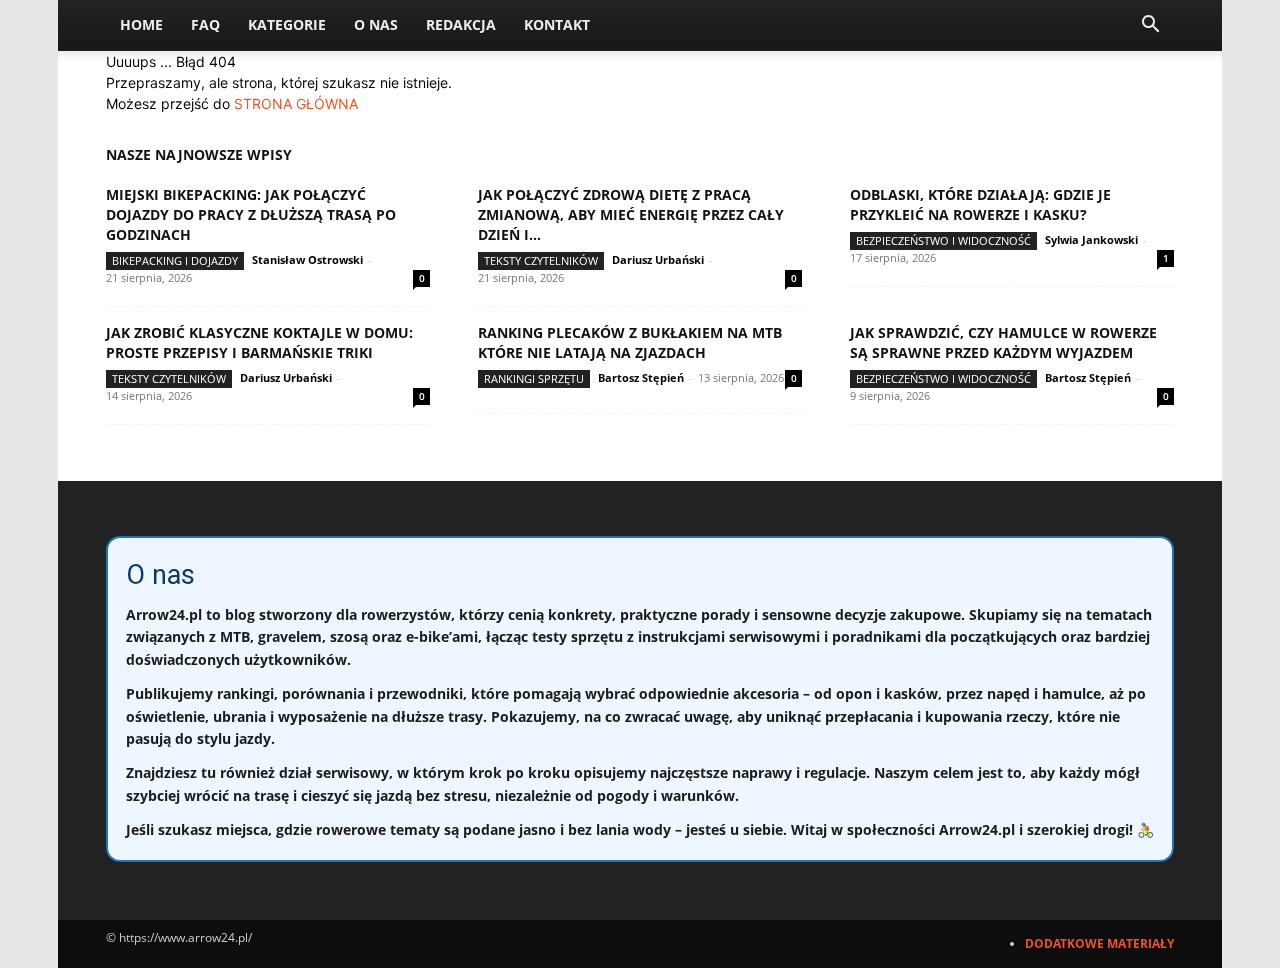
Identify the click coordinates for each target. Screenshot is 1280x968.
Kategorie (287, 24)
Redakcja (461, 24)
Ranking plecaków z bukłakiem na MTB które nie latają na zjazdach (630, 342)
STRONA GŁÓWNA (296, 103)
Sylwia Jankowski (1091, 239)
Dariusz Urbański (658, 259)
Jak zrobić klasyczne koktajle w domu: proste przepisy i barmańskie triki (259, 342)
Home (141, 24)
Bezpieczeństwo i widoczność (943, 240)
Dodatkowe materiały (1099, 943)
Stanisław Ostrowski (307, 259)
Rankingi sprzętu (534, 378)
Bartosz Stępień (641, 377)
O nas (376, 24)
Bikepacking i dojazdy (175, 260)
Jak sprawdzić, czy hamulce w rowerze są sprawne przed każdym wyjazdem (1003, 342)
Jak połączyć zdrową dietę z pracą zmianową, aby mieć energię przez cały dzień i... (631, 214)
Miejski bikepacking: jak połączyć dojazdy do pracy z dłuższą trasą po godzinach (251, 214)
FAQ (205, 24)
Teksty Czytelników (541, 260)
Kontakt (557, 24)
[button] (1150, 26)
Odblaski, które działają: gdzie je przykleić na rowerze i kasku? (980, 204)
